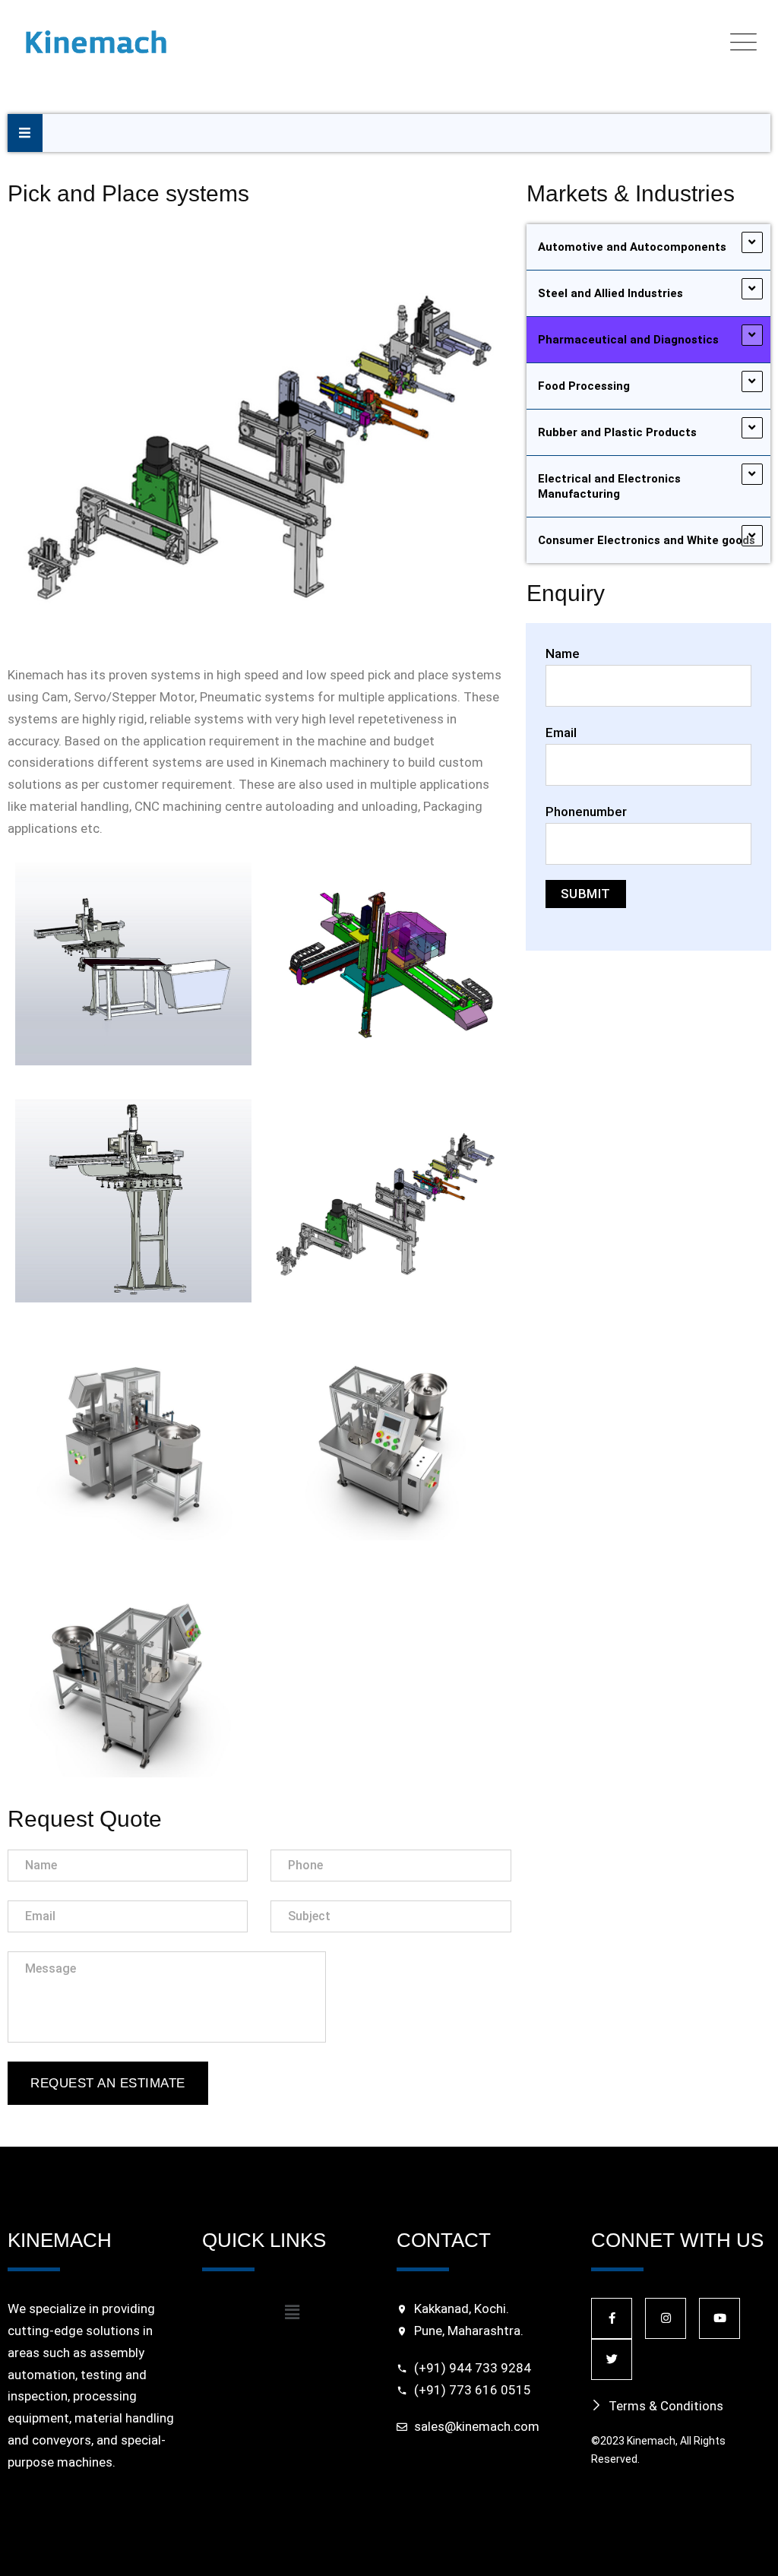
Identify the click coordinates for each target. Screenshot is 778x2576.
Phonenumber (586, 812)
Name (563, 653)
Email (561, 733)
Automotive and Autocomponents (632, 247)
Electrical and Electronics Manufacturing (609, 486)
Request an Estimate (108, 2083)
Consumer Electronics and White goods (647, 540)
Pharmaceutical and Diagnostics (628, 340)
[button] (292, 2312)
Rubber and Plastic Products (617, 432)
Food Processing (584, 386)
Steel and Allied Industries (610, 293)
